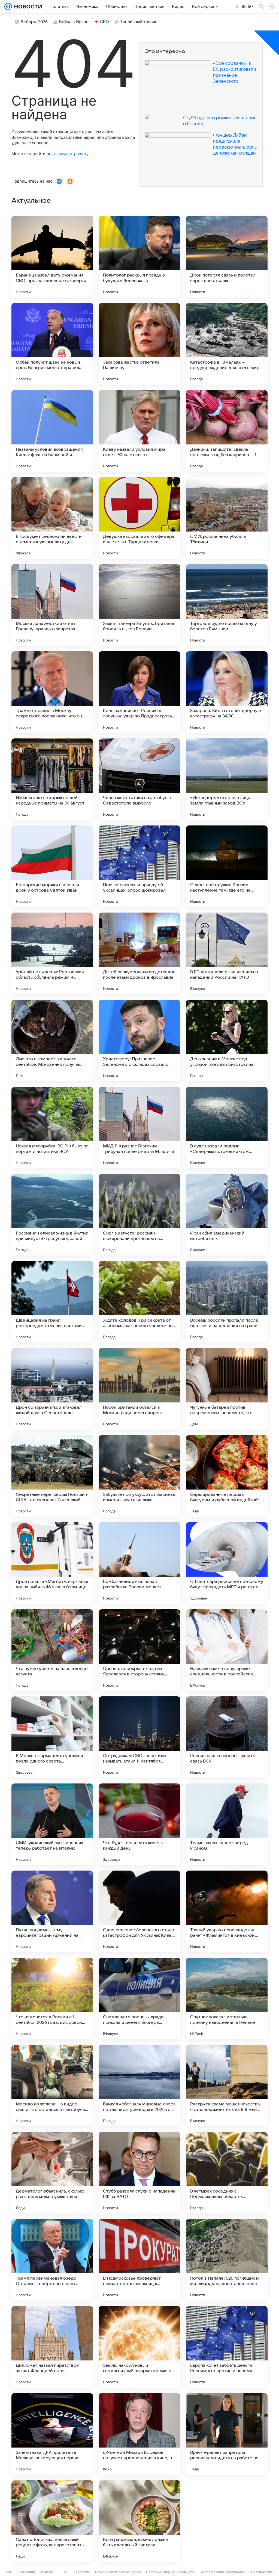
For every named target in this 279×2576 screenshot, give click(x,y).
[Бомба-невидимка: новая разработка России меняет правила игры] (139, 1563)
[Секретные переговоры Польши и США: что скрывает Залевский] (52, 1476)
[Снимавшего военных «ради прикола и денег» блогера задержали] (139, 1998)
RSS (66, 2572)
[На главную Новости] (27, 7)
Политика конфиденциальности (171, 2572)
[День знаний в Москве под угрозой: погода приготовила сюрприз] (227, 1040)
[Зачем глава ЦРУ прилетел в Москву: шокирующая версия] (52, 2434)
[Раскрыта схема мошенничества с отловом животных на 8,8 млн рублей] (227, 2086)
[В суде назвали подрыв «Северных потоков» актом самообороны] (227, 1128)
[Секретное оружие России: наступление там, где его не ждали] (227, 866)
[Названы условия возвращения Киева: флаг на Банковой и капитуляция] (52, 431)
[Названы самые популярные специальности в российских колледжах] (227, 1650)
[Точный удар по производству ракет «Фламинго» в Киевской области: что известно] (227, 1911)
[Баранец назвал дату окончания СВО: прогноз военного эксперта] (52, 257)
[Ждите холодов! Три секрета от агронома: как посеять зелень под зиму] (139, 1302)
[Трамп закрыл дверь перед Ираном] (227, 1824)
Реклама (46, 2572)
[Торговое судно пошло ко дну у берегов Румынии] (227, 605)
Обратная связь (262, 2572)
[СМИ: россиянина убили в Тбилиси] (227, 518)
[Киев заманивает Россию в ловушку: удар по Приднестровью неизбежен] (139, 692)
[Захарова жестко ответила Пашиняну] (139, 344)
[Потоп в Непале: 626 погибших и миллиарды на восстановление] (227, 2260)
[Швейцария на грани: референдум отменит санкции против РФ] (52, 1302)
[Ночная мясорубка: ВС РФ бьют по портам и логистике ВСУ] (52, 1128)
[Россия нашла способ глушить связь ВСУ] (227, 1737)
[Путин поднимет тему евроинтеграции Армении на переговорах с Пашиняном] (52, 1911)
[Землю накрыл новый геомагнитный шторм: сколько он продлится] (139, 2347)
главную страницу (70, 154)
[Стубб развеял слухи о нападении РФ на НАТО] (139, 2173)
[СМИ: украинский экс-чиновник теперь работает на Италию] (52, 1824)
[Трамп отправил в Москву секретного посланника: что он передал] (52, 692)
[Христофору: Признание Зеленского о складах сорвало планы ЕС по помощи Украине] (139, 1040)
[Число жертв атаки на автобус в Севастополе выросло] (139, 779)
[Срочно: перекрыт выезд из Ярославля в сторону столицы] (139, 1650)
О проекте (82, 2572)
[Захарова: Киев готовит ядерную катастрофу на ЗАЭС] (227, 692)
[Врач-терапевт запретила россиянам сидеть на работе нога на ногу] (227, 2434)
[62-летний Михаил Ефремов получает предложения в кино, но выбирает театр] (139, 2434)
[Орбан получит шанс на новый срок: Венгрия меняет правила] (52, 344)
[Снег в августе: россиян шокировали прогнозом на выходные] (139, 1215)
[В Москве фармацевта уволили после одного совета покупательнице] (52, 1737)
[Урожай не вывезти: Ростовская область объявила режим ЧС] (52, 953)
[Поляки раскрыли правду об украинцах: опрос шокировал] (139, 866)
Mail (9, 2572)
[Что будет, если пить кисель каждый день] (139, 1824)
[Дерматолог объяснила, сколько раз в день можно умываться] (52, 2173)
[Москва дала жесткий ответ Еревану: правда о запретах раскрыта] (52, 605)
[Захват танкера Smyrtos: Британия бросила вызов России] (139, 605)
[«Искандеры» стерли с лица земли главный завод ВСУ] (227, 779)
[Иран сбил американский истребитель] (227, 1215)
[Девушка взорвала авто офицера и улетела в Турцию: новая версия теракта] (139, 518)
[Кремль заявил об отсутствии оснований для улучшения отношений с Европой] (227, 2521)
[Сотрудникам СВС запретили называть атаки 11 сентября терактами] (139, 1737)
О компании (26, 2572)
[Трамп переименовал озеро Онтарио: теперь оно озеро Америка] (52, 2260)
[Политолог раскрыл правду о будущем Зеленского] (139, 257)
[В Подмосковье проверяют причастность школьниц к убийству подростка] (139, 2260)
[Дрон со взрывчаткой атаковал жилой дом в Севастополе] (52, 1389)
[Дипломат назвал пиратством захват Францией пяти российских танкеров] (52, 2347)
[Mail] (8, 7)
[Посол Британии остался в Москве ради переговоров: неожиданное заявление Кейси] (139, 1389)
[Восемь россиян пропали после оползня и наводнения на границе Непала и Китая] (227, 1302)
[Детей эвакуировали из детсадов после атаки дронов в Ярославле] (139, 953)
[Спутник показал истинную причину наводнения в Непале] (227, 1998)
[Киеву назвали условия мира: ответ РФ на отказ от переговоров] (139, 431)
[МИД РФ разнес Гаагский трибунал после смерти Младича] (139, 1128)
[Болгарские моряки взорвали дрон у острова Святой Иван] (52, 866)
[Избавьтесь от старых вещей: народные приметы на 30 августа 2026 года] (52, 779)
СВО (104, 22)
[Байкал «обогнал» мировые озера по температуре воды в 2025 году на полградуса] (139, 2086)
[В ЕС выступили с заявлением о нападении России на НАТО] (227, 953)
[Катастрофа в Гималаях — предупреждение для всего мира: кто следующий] (227, 344)
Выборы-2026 (34, 22)
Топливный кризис (139, 22)
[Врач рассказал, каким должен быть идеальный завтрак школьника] (139, 2521)
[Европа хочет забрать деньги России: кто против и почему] (227, 2347)
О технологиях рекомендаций (118, 2572)
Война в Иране (74, 22)
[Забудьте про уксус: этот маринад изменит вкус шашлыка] (139, 1476)
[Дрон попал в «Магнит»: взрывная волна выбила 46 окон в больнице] (52, 1563)
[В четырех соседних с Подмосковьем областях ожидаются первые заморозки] (227, 2173)
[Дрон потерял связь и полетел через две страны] (227, 257)
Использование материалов (222, 2572)
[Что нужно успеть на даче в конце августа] (52, 1650)
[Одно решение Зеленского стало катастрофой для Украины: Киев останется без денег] (139, 1911)
